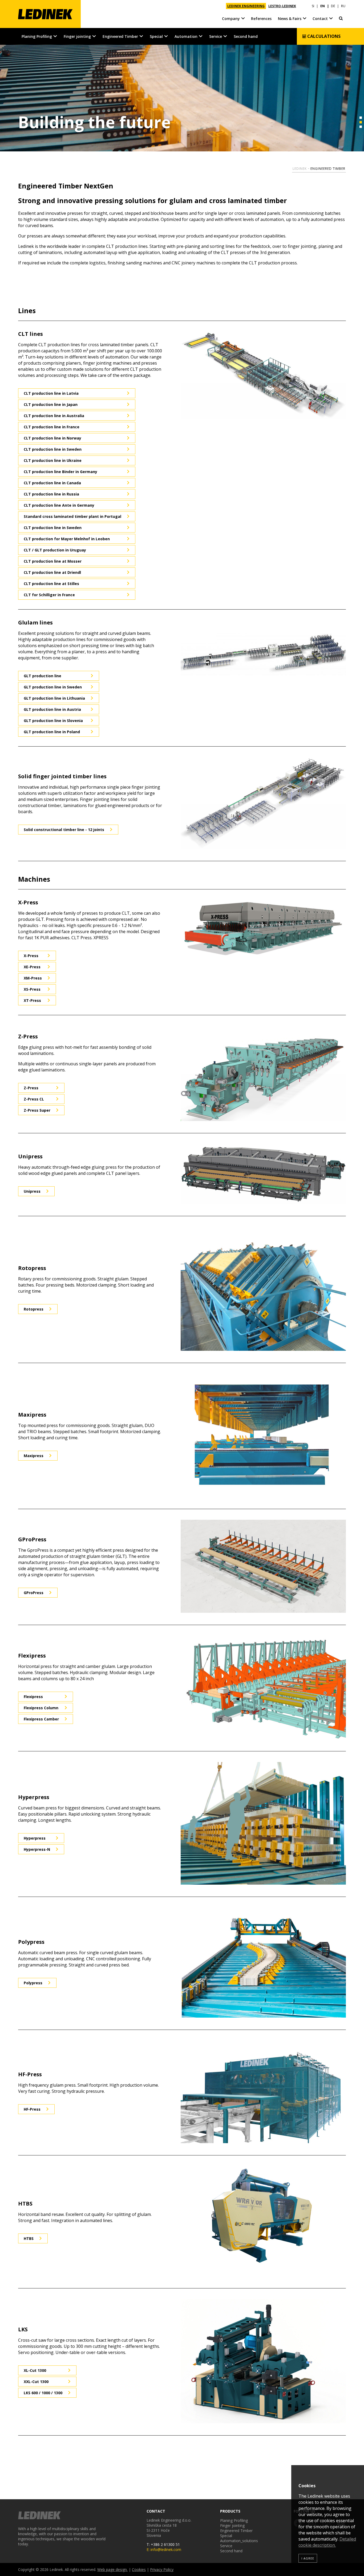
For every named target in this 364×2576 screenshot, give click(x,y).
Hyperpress (35, 1838)
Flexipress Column (41, 1708)
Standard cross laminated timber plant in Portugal (72, 516)
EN (323, 6)
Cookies (139, 2569)
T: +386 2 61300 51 (163, 2544)
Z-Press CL (34, 1099)
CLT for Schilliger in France (49, 595)
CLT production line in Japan (51, 404)
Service (216, 36)
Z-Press (31, 1088)
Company (231, 19)
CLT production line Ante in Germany (59, 505)
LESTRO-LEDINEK (282, 6)
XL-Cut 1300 (35, 2370)
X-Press (31, 956)
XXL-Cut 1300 (36, 2382)
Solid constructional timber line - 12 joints (64, 830)
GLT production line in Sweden (53, 687)
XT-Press (32, 1000)
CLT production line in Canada (52, 483)
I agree (308, 2558)
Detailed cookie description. (327, 2542)
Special (156, 36)
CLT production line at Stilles (51, 584)
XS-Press (32, 989)
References (261, 19)
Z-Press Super (37, 1110)
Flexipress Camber (41, 1719)
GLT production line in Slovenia (53, 721)
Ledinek (300, 169)
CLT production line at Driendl (52, 572)
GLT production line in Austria (52, 709)
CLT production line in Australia (54, 416)
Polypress (33, 1983)
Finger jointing (77, 36)
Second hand (246, 36)
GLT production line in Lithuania (54, 698)
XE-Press (32, 967)
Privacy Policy (162, 2569)
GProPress (34, 1593)
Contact (320, 19)
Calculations (323, 36)
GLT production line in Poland (52, 732)
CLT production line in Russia (51, 494)
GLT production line (43, 676)
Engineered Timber (120, 36)
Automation (186, 36)
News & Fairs (290, 19)
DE (333, 6)
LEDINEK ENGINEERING (246, 6)
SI (313, 6)
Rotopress (34, 1309)
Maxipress (34, 1456)
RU (343, 6)
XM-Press (33, 978)
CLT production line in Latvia (51, 393)
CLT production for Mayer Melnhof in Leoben (67, 539)
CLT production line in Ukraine (53, 460)
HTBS (29, 2238)
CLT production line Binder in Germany (60, 472)
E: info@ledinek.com (164, 2549)
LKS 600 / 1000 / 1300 (43, 2393)
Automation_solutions (239, 2541)
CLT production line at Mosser (53, 561)
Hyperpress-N (37, 1849)
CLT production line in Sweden (53, 449)
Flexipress (33, 1697)
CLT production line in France (52, 427)
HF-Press (32, 2109)
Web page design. (112, 2569)
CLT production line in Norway (52, 438)
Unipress (32, 1191)
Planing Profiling (37, 36)
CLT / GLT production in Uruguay (55, 550)
